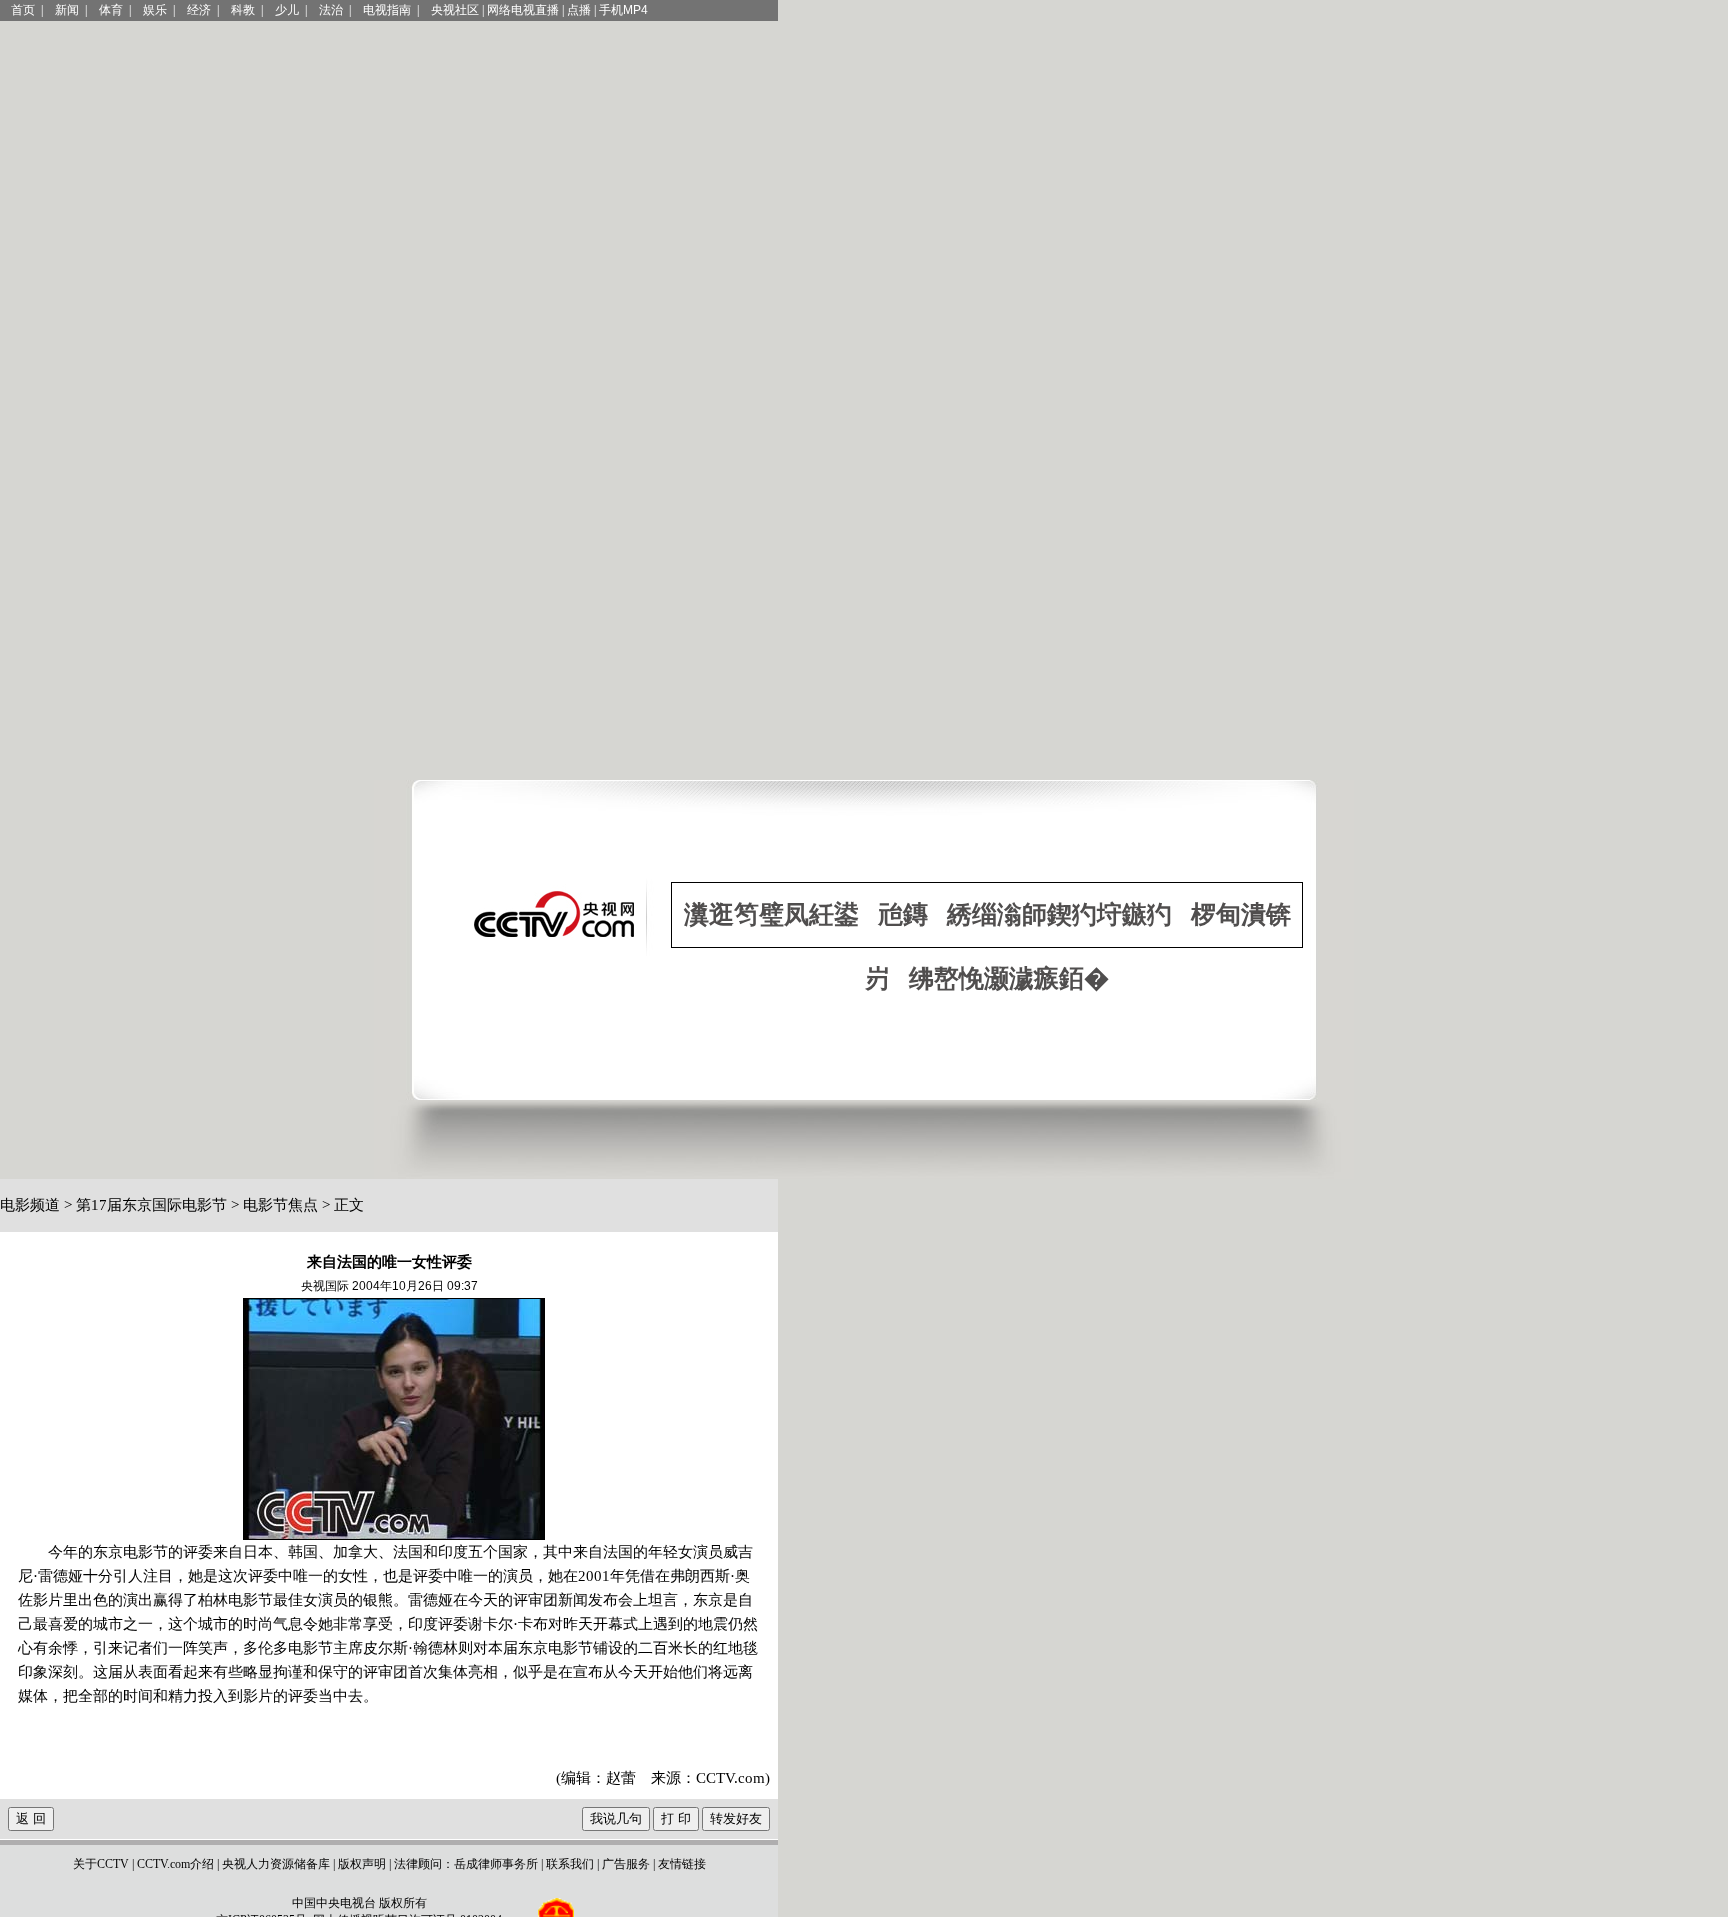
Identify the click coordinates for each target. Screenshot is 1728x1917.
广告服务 (626, 1864)
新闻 (67, 10)
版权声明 (362, 1864)
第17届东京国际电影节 (151, 1205)
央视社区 (455, 10)
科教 (243, 10)
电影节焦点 (280, 1205)
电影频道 (30, 1205)
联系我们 (570, 1864)
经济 (199, 10)
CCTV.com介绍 (175, 1864)
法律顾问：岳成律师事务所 (466, 1864)
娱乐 (155, 10)
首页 (23, 10)
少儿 (287, 10)
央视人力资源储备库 (276, 1864)
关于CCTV (101, 1864)
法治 (331, 10)
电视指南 (387, 10)
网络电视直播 (523, 10)
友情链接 (682, 1864)
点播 (579, 10)
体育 (111, 10)
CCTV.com (730, 1778)
